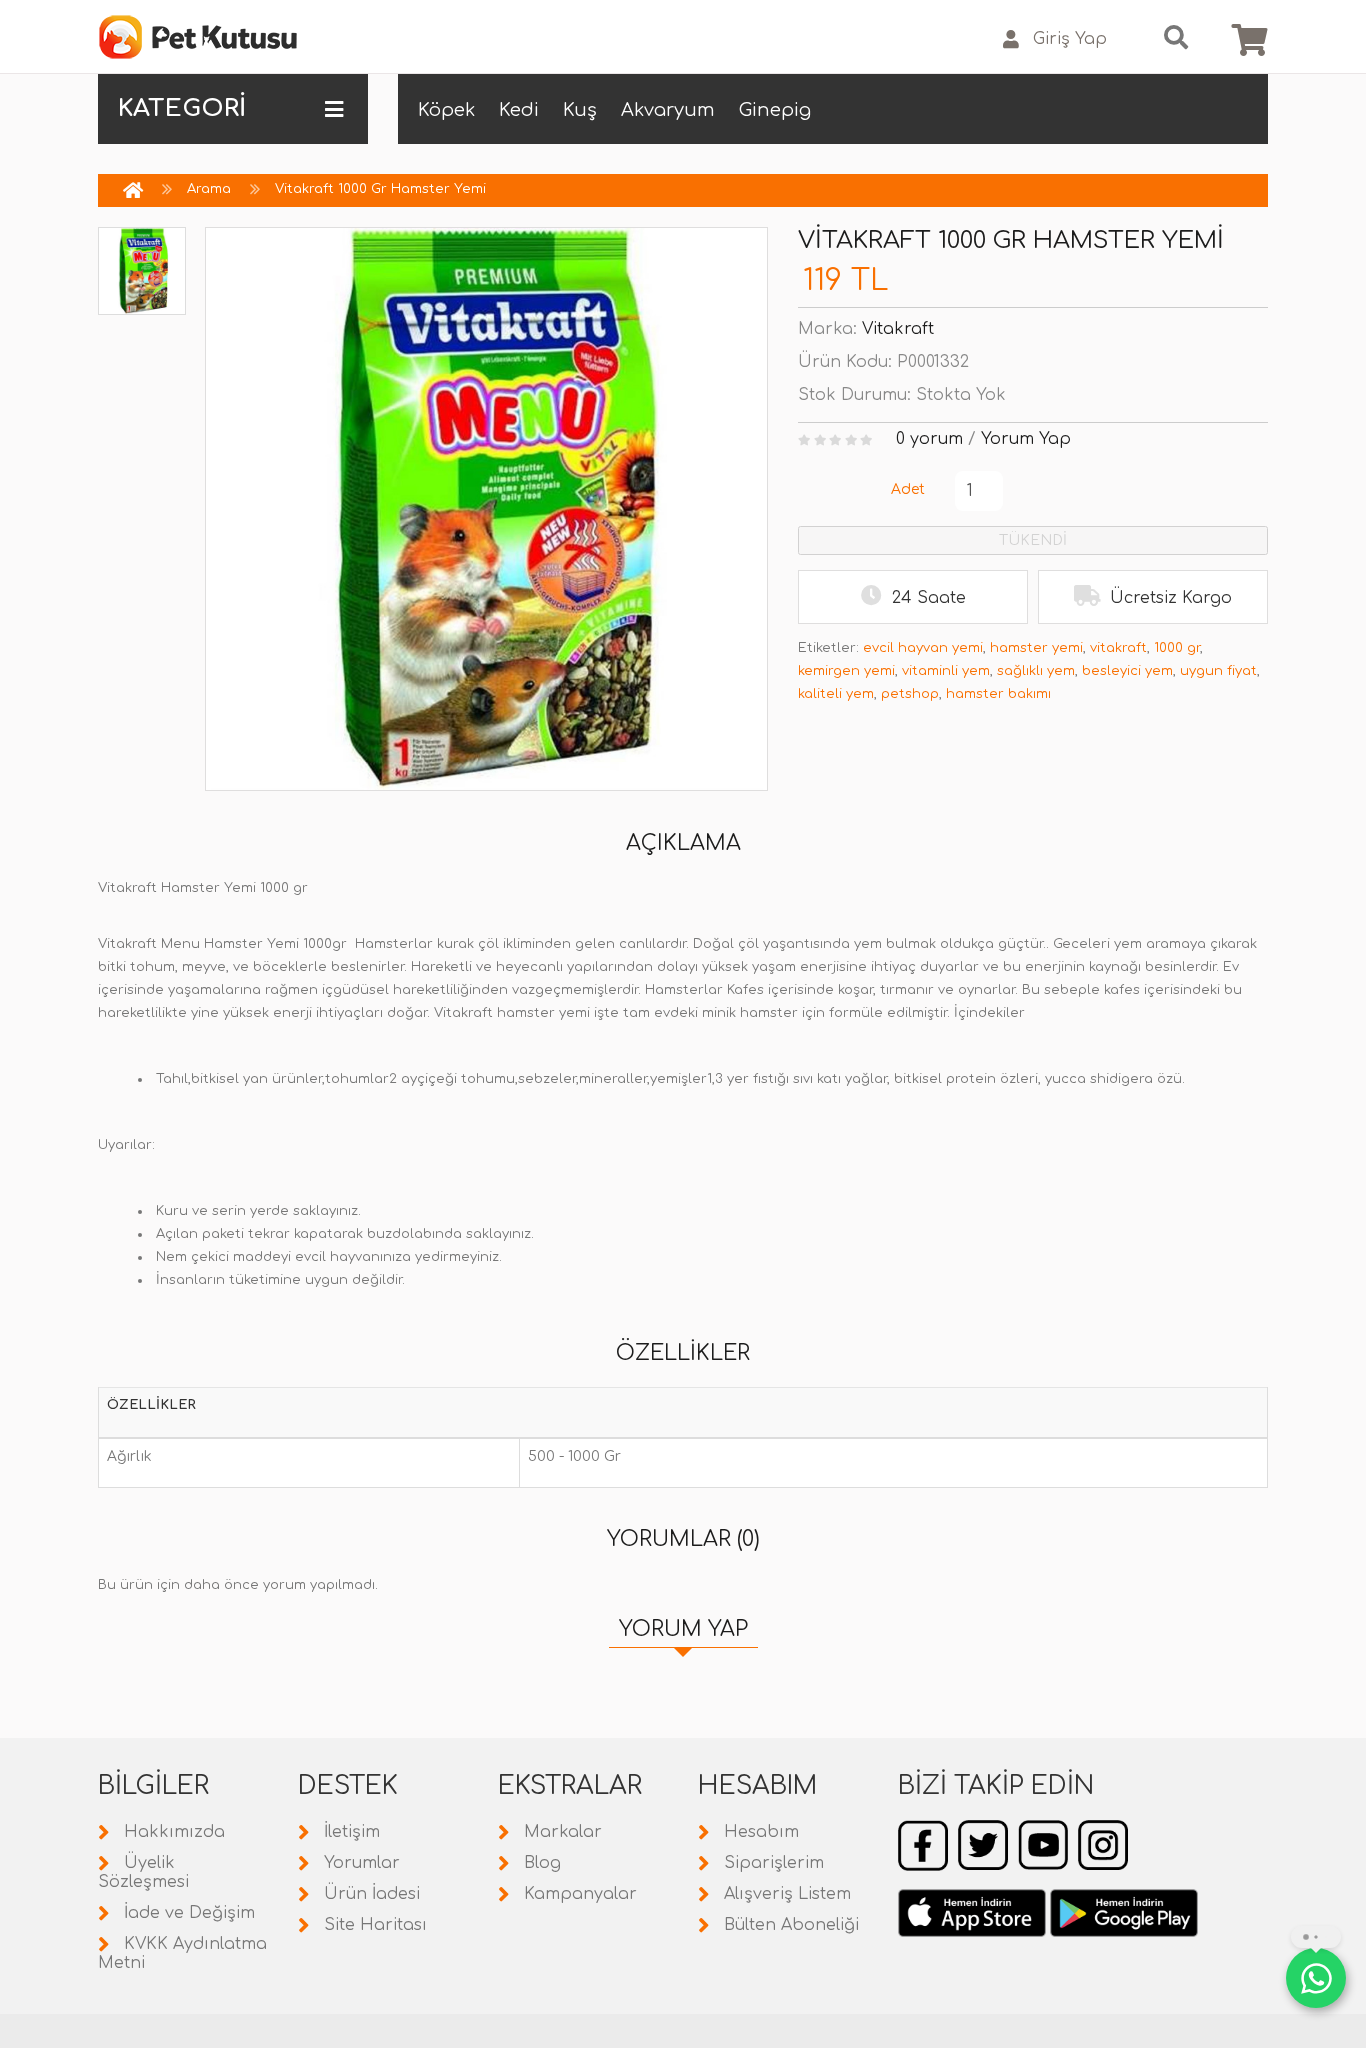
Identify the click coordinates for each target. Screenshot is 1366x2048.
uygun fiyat (1218, 671)
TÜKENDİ (1033, 540)
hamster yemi (1036, 648)
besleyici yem (1127, 671)
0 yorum (929, 439)
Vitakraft (898, 329)
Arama (209, 189)
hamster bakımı (998, 694)
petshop (910, 694)
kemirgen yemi (846, 671)
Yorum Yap (1026, 439)
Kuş (580, 110)
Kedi (519, 110)
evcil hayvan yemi (923, 648)
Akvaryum (668, 110)
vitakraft (1118, 648)
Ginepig (775, 110)
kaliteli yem (836, 694)
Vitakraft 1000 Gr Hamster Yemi (380, 189)
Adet (908, 489)
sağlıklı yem (1036, 671)
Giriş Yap (1070, 39)
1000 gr (1177, 648)
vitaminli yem (946, 671)
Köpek (446, 110)
